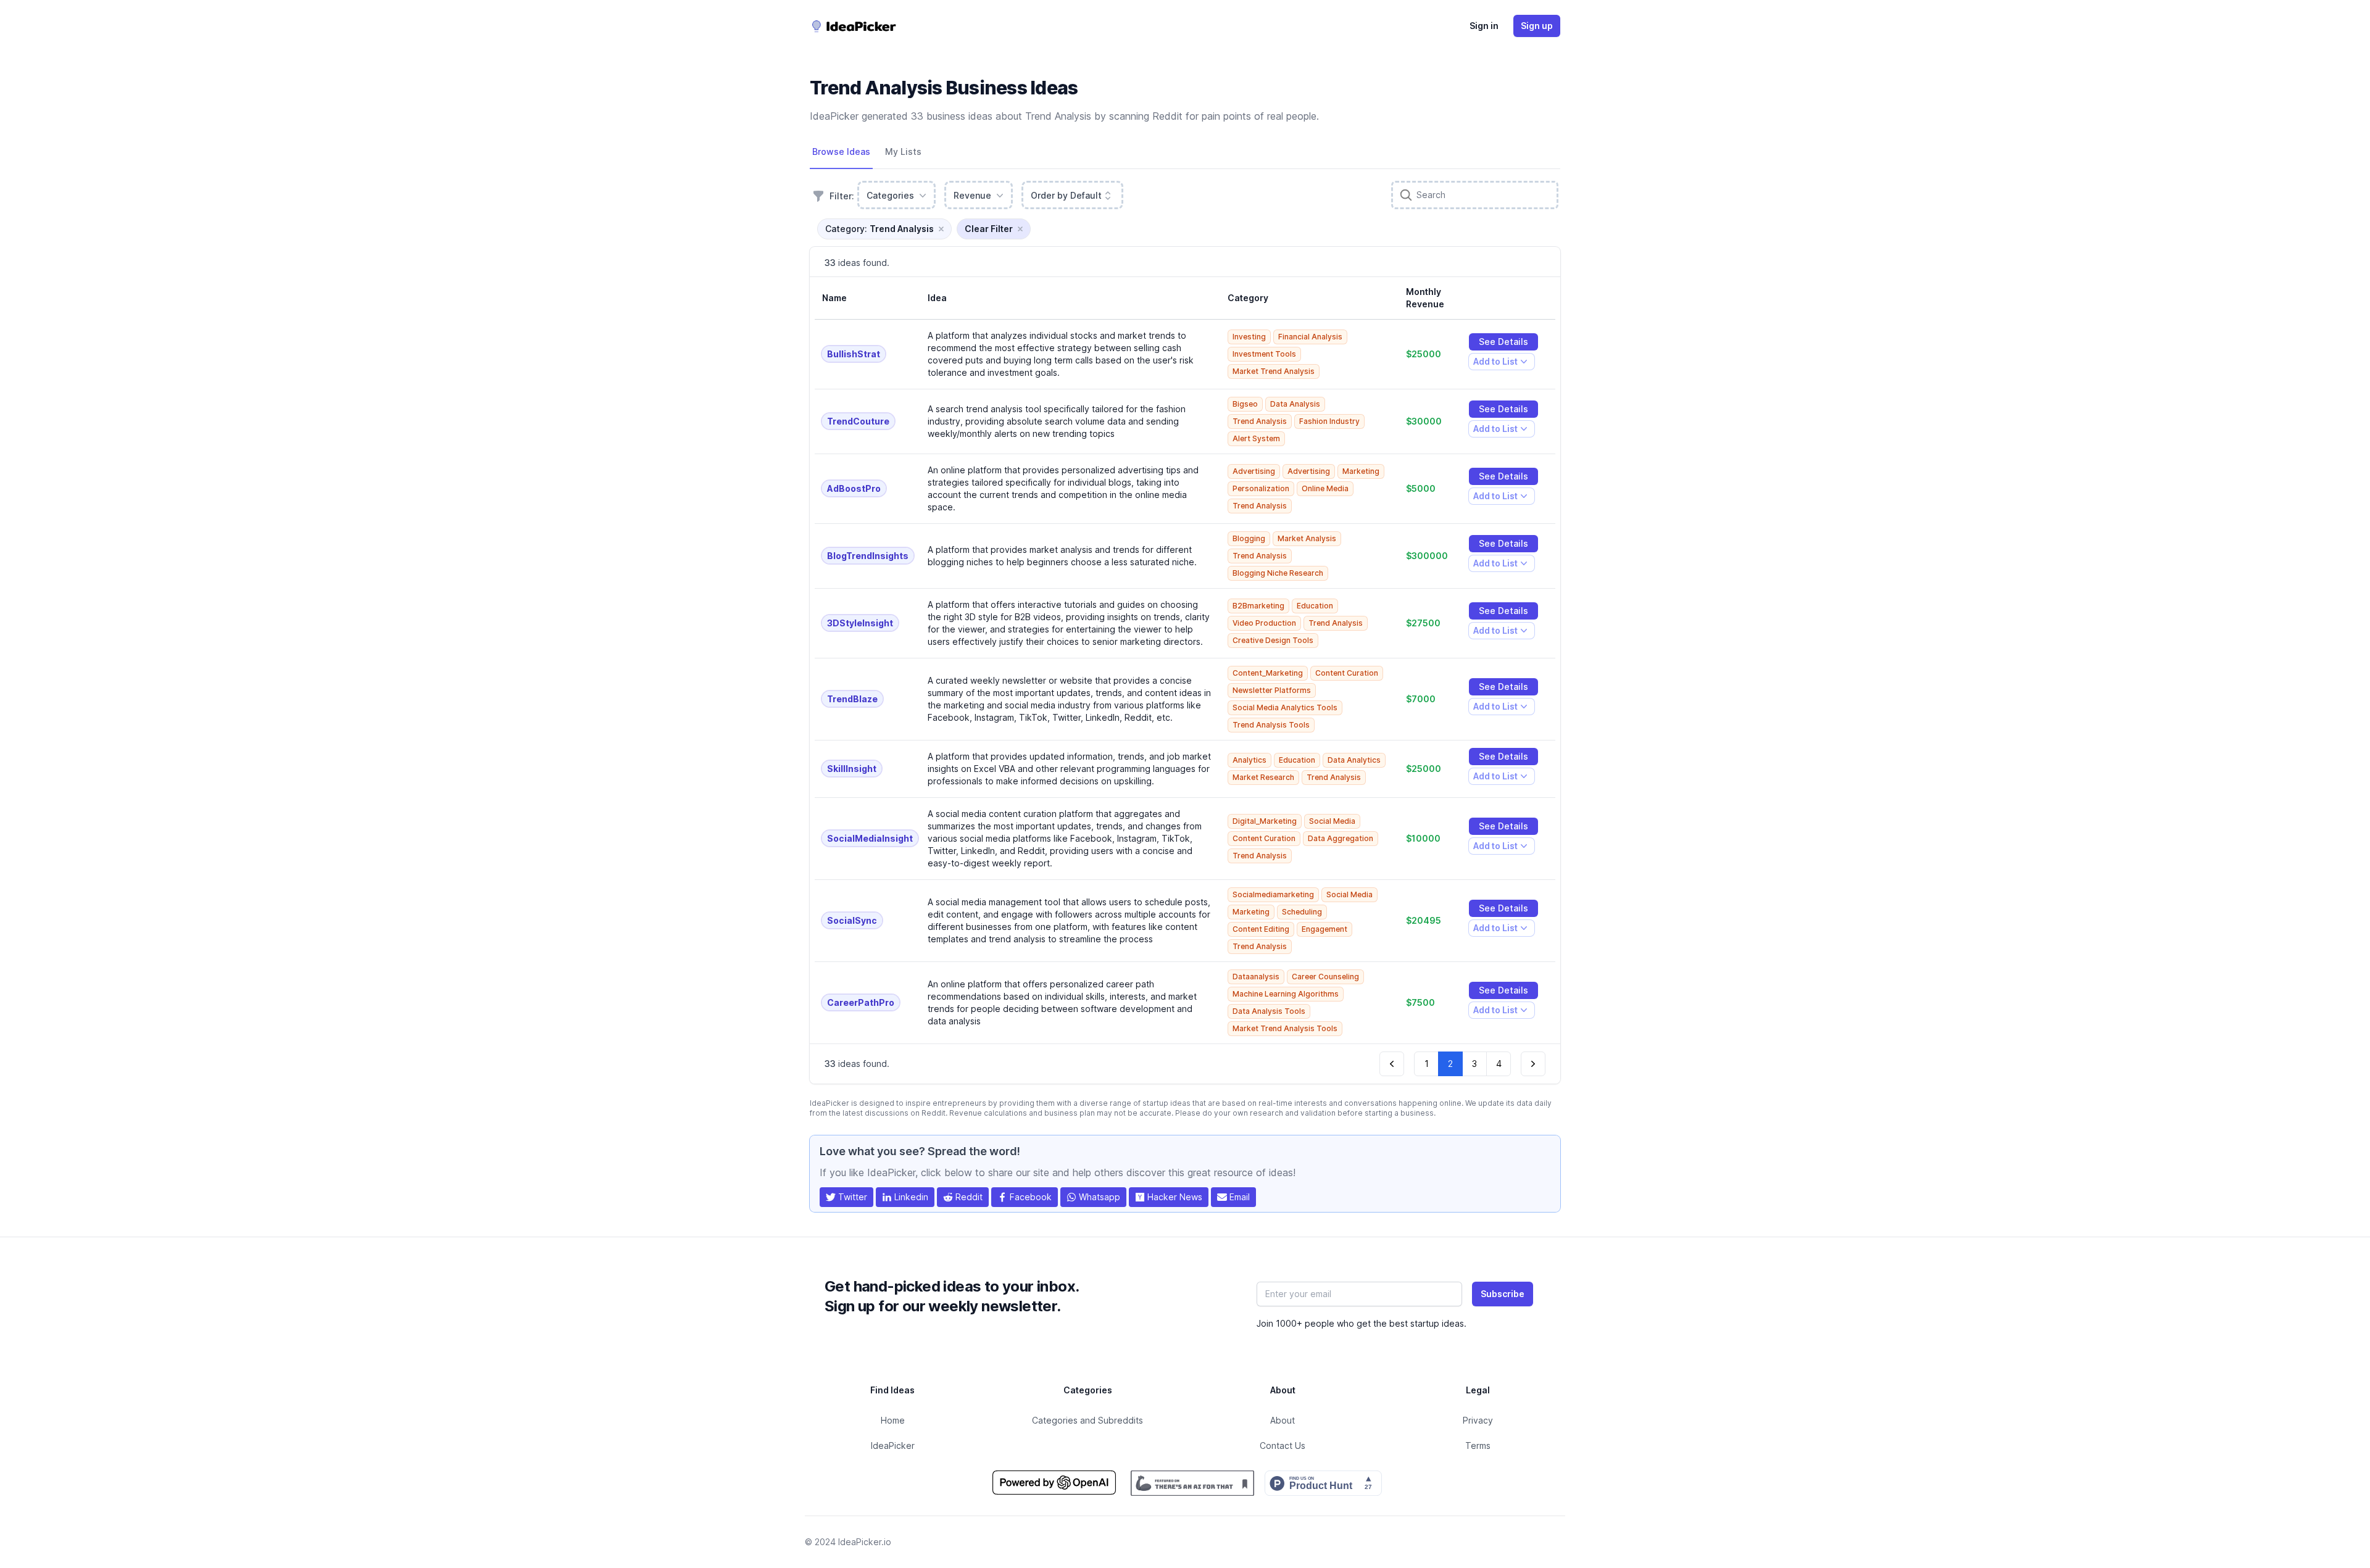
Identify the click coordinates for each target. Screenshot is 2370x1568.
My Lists (903, 151)
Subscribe (1503, 1294)
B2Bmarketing (1258, 606)
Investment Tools (1264, 354)
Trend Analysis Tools (1271, 725)
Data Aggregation (1341, 838)
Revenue (972, 195)
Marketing (1361, 471)
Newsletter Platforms (1272, 690)
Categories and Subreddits (1087, 1420)
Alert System (1256, 438)
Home (893, 1420)
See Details (1503, 342)
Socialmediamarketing (1273, 894)
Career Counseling (1325, 977)
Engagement (1324, 929)
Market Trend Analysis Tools (1285, 1028)
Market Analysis (1307, 538)
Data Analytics (1354, 760)
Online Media (1325, 488)
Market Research (1263, 777)
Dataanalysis (1256, 977)
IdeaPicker (893, 1446)
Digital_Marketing (1265, 821)
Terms (1478, 1446)
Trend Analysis (1260, 421)
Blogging (1249, 538)
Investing (1249, 337)
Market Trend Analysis (1274, 371)
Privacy (1478, 1420)
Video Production (1264, 623)
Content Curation (1347, 673)
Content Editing (1261, 929)
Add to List (1495, 363)
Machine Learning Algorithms (1286, 994)
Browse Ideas (841, 151)
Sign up (1537, 26)
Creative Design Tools (1273, 640)
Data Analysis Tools (1269, 1011)
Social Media (1332, 821)
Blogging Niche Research (1278, 573)
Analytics (1249, 760)
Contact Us (1283, 1446)
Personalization (1261, 488)
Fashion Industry (1329, 421)
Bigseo (1245, 404)
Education (1315, 606)
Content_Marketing (1268, 673)
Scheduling (1302, 912)
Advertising (1254, 471)
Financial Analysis (1310, 337)
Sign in (1484, 26)
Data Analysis (1295, 404)
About (1283, 1420)
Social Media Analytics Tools (1285, 707)
